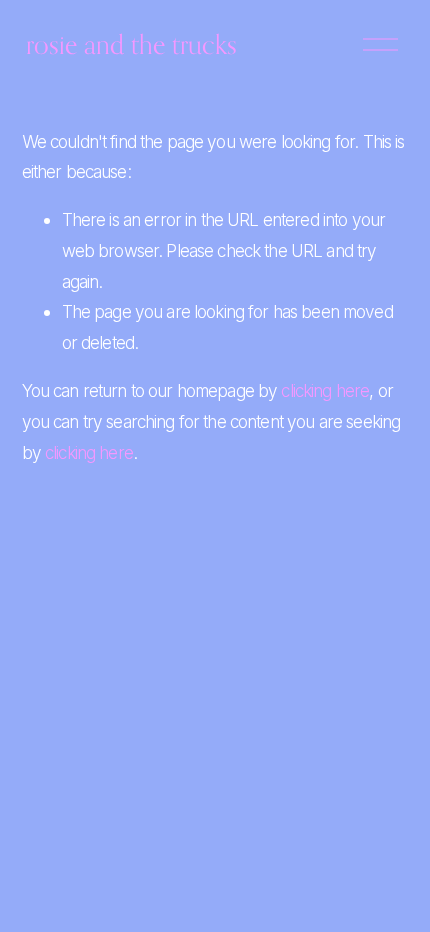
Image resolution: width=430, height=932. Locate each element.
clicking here (325, 390)
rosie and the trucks (131, 44)
